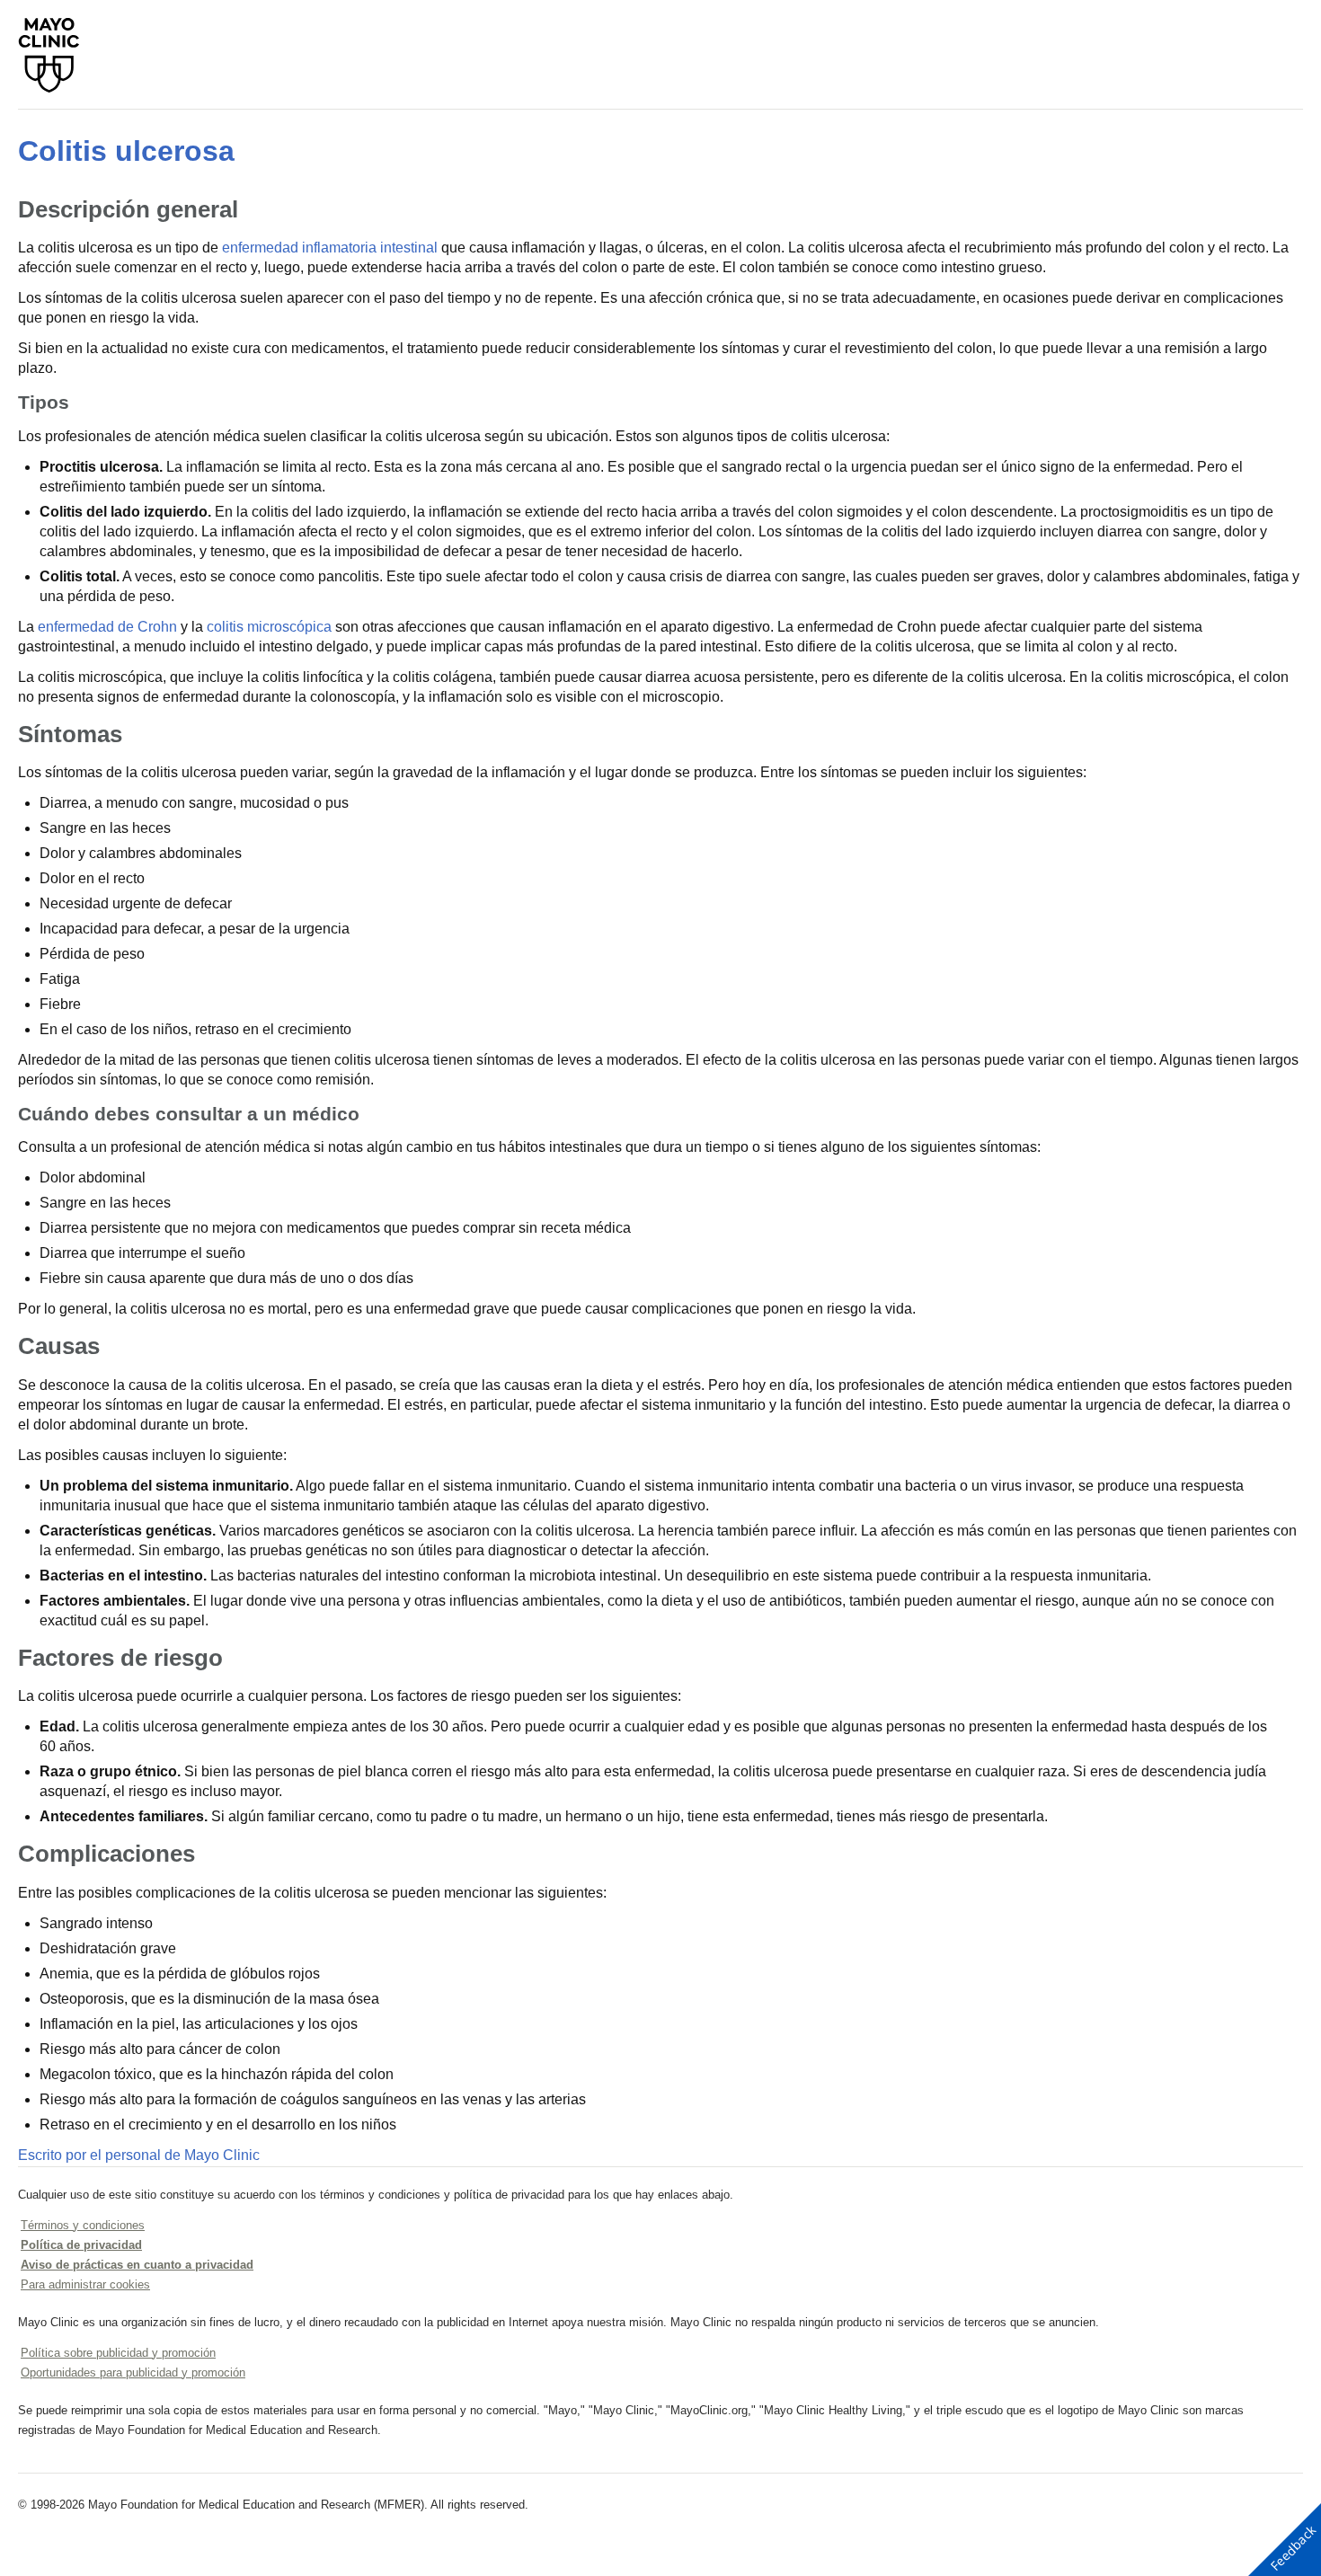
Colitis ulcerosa (126, 151)
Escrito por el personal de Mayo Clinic (139, 2155)
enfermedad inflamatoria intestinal (330, 248)
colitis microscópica (269, 627)
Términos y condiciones (83, 2225)
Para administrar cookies (85, 2284)
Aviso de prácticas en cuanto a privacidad (137, 2265)
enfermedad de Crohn (107, 627)
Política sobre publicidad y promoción (118, 2353)
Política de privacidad (81, 2245)
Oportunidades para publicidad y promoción (133, 2372)
